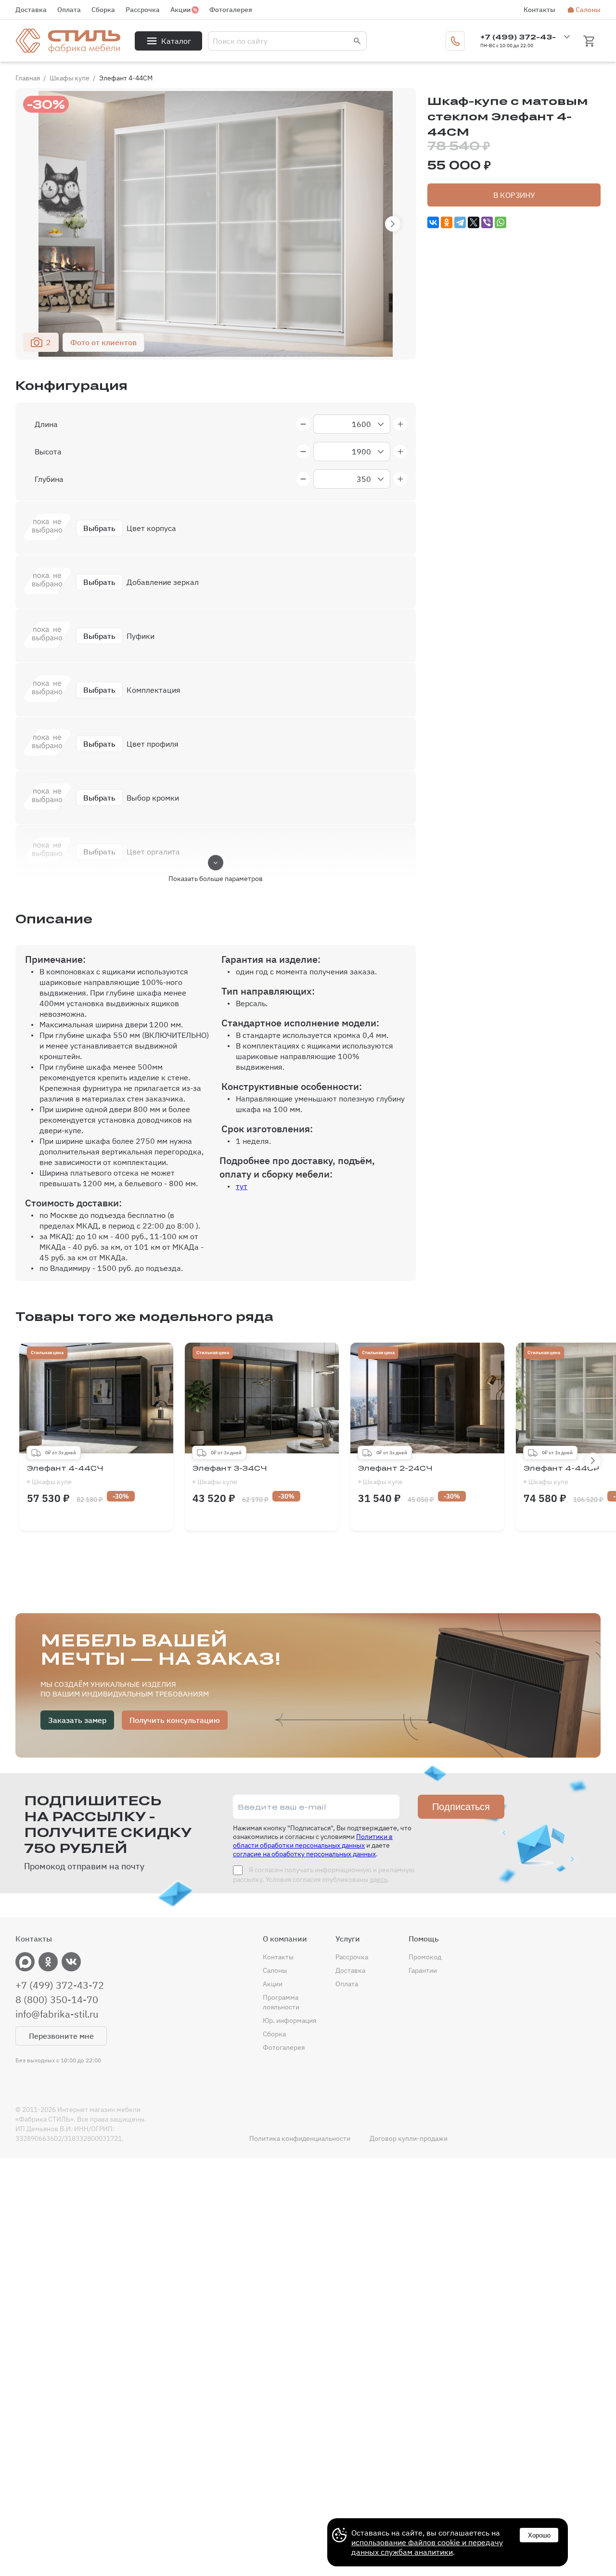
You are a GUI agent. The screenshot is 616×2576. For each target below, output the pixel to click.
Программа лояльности (281, 2002)
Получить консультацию (175, 1720)
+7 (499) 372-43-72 (60, 1985)
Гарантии (423, 1970)
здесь (379, 1879)
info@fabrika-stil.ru (57, 2014)
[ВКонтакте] (433, 222)
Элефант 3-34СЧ (230, 1475)
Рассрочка (143, 10)
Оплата (69, 10)
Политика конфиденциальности (300, 2138)
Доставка (31, 10)
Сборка (103, 10)
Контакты (539, 10)
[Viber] (487, 222)
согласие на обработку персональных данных (304, 1854)
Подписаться (461, 1807)
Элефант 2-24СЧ (395, 1475)
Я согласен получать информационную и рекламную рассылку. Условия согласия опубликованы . (324, 1875)
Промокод (425, 1957)
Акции (180, 10)
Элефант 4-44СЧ (65, 1475)
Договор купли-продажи (409, 2138)
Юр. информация (289, 2020)
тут (242, 1186)
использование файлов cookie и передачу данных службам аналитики (427, 2547)
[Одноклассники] (447, 222)
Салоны (588, 10)
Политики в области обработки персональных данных (313, 1841)
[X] (474, 222)
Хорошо (539, 2535)
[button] (393, 224)
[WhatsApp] (500, 222)
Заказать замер (77, 1720)
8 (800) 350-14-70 (57, 2000)
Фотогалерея (231, 10)
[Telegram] (460, 222)
